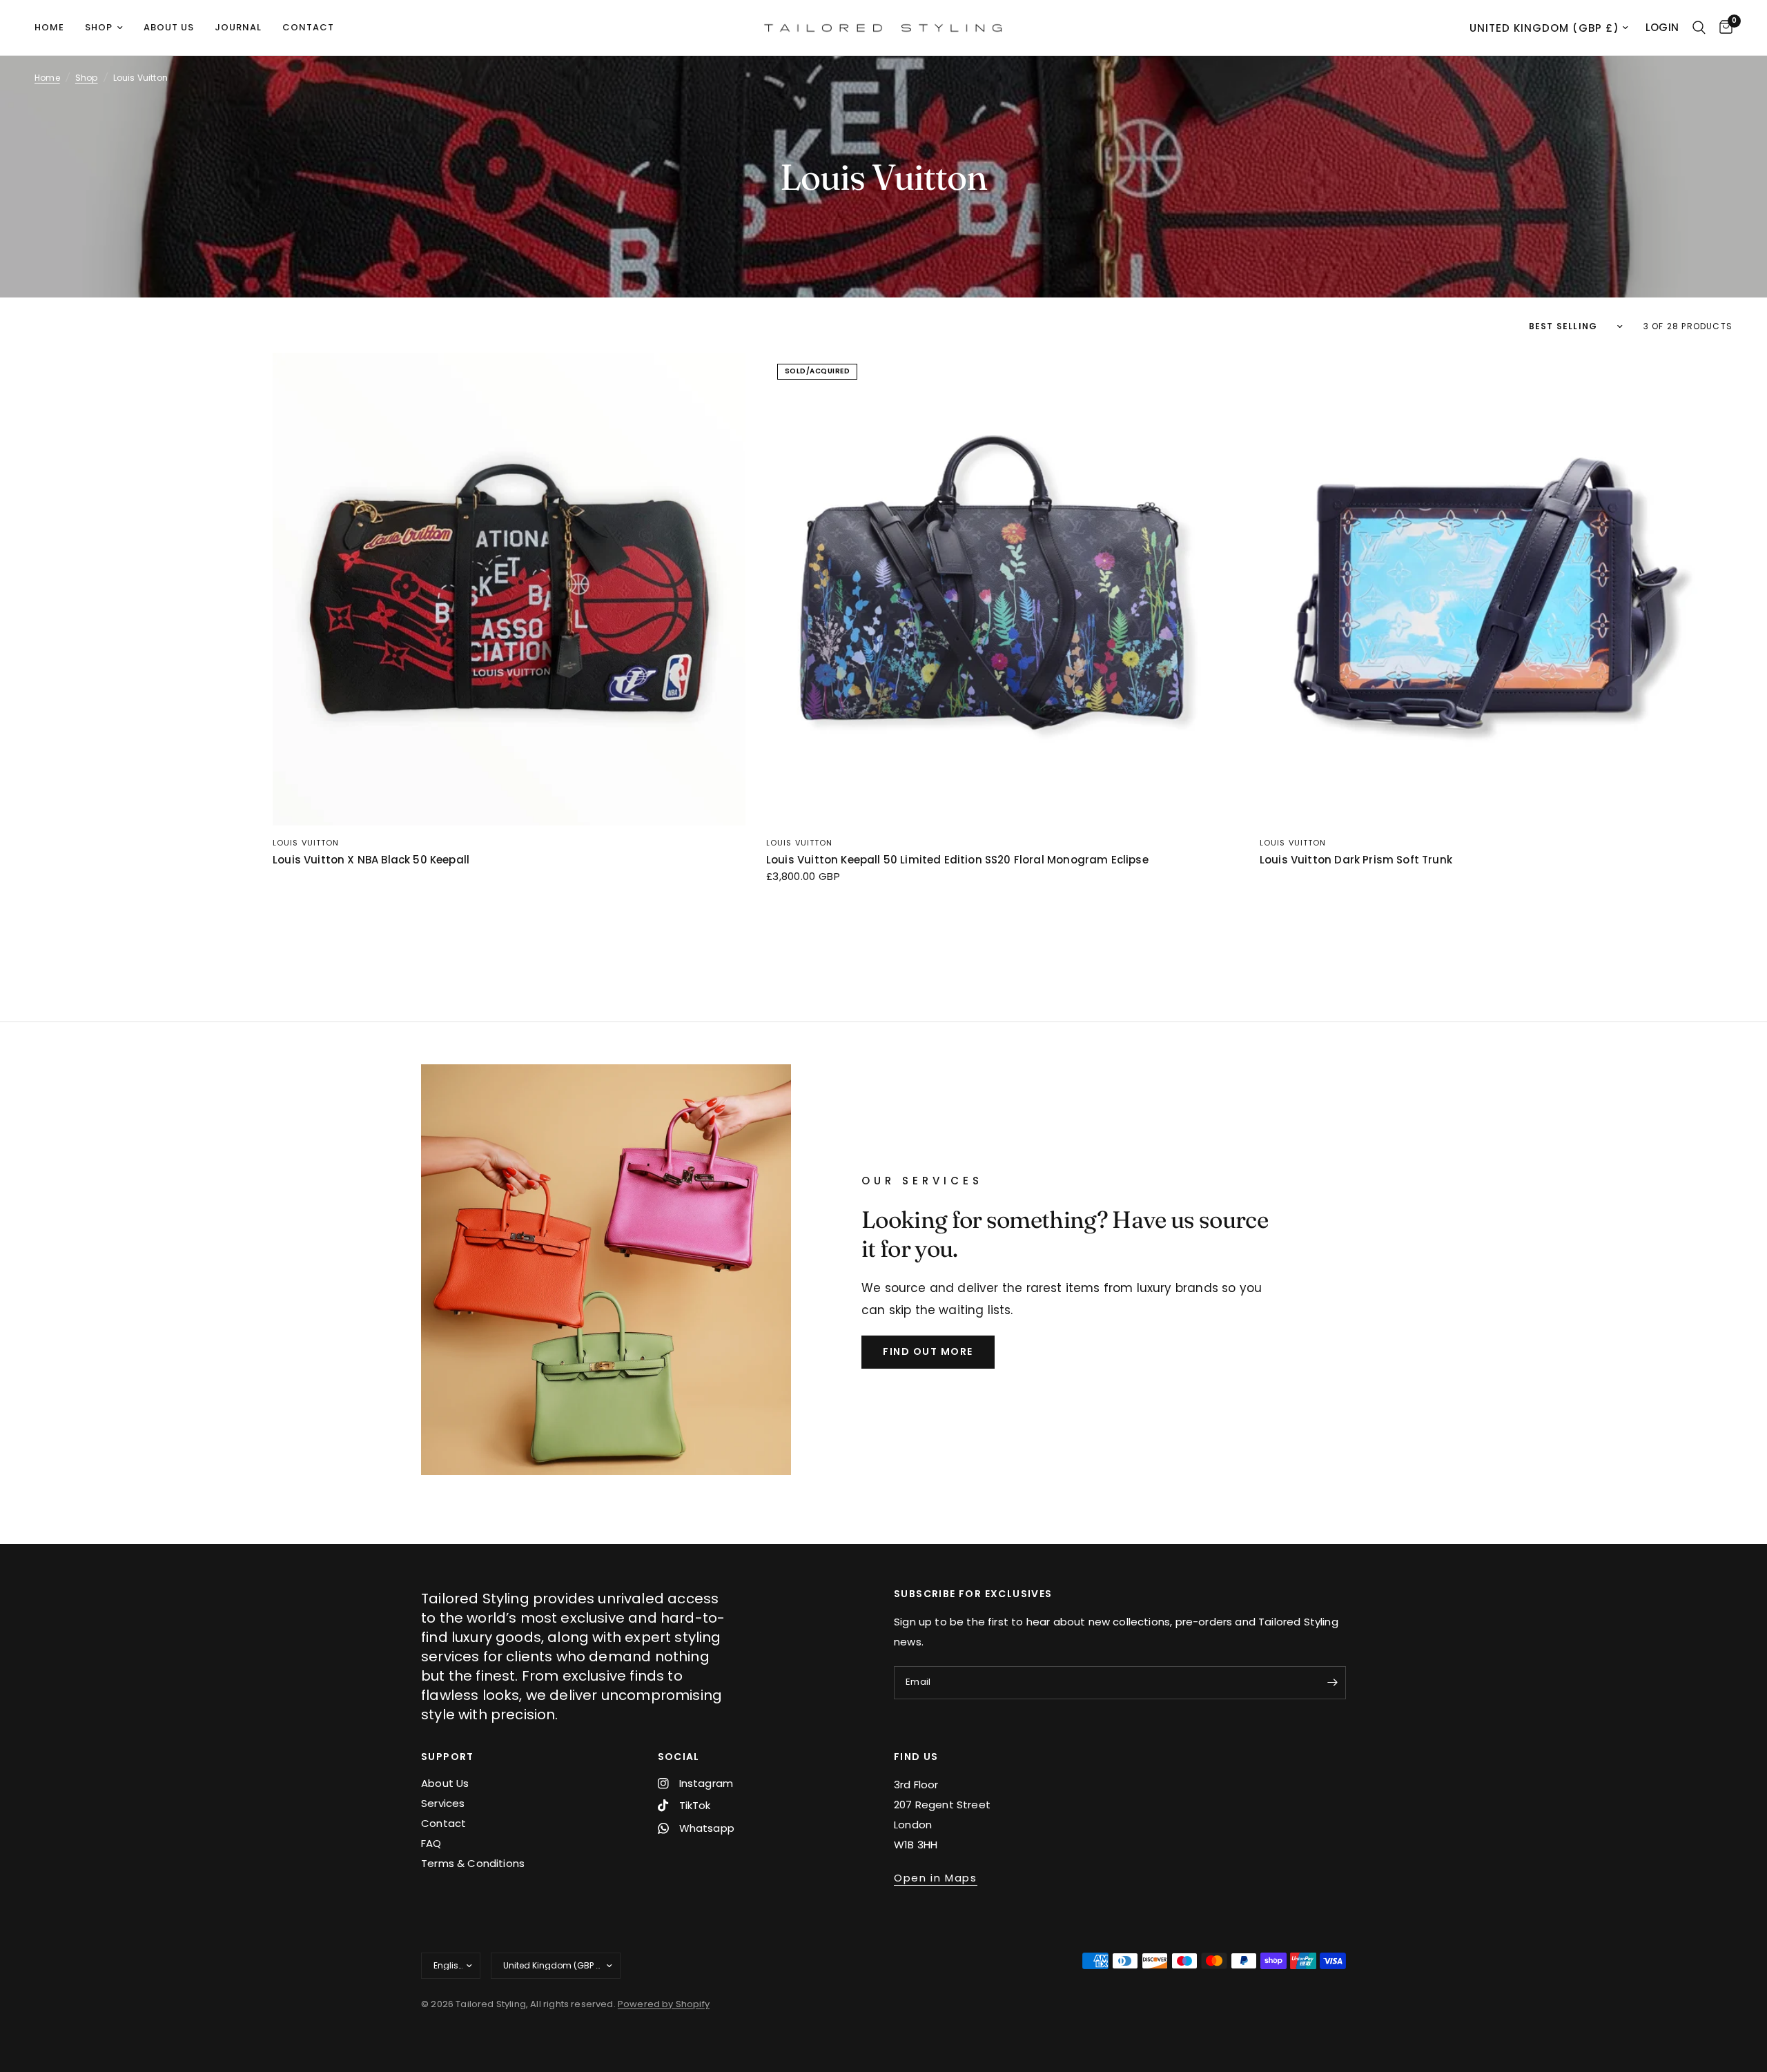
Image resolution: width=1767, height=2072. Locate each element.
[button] (928, 1352)
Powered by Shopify (664, 2004)
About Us (445, 1783)
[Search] (1699, 28)
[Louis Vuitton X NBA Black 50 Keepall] (509, 589)
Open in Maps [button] (936, 1878)
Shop (99, 27)
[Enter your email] (1332, 1683)
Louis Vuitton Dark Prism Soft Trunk (1356, 860)
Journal (238, 27)
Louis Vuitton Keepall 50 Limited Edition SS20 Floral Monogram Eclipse (957, 860)
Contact (308, 27)
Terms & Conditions (473, 1863)
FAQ (431, 1843)
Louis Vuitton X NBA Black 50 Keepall (371, 860)
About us (169, 27)
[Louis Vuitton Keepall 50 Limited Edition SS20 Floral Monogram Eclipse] (1003, 589)
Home (49, 27)
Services (443, 1803)
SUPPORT (448, 1757)
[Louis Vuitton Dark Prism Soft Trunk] (1496, 589)
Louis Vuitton (306, 843)
